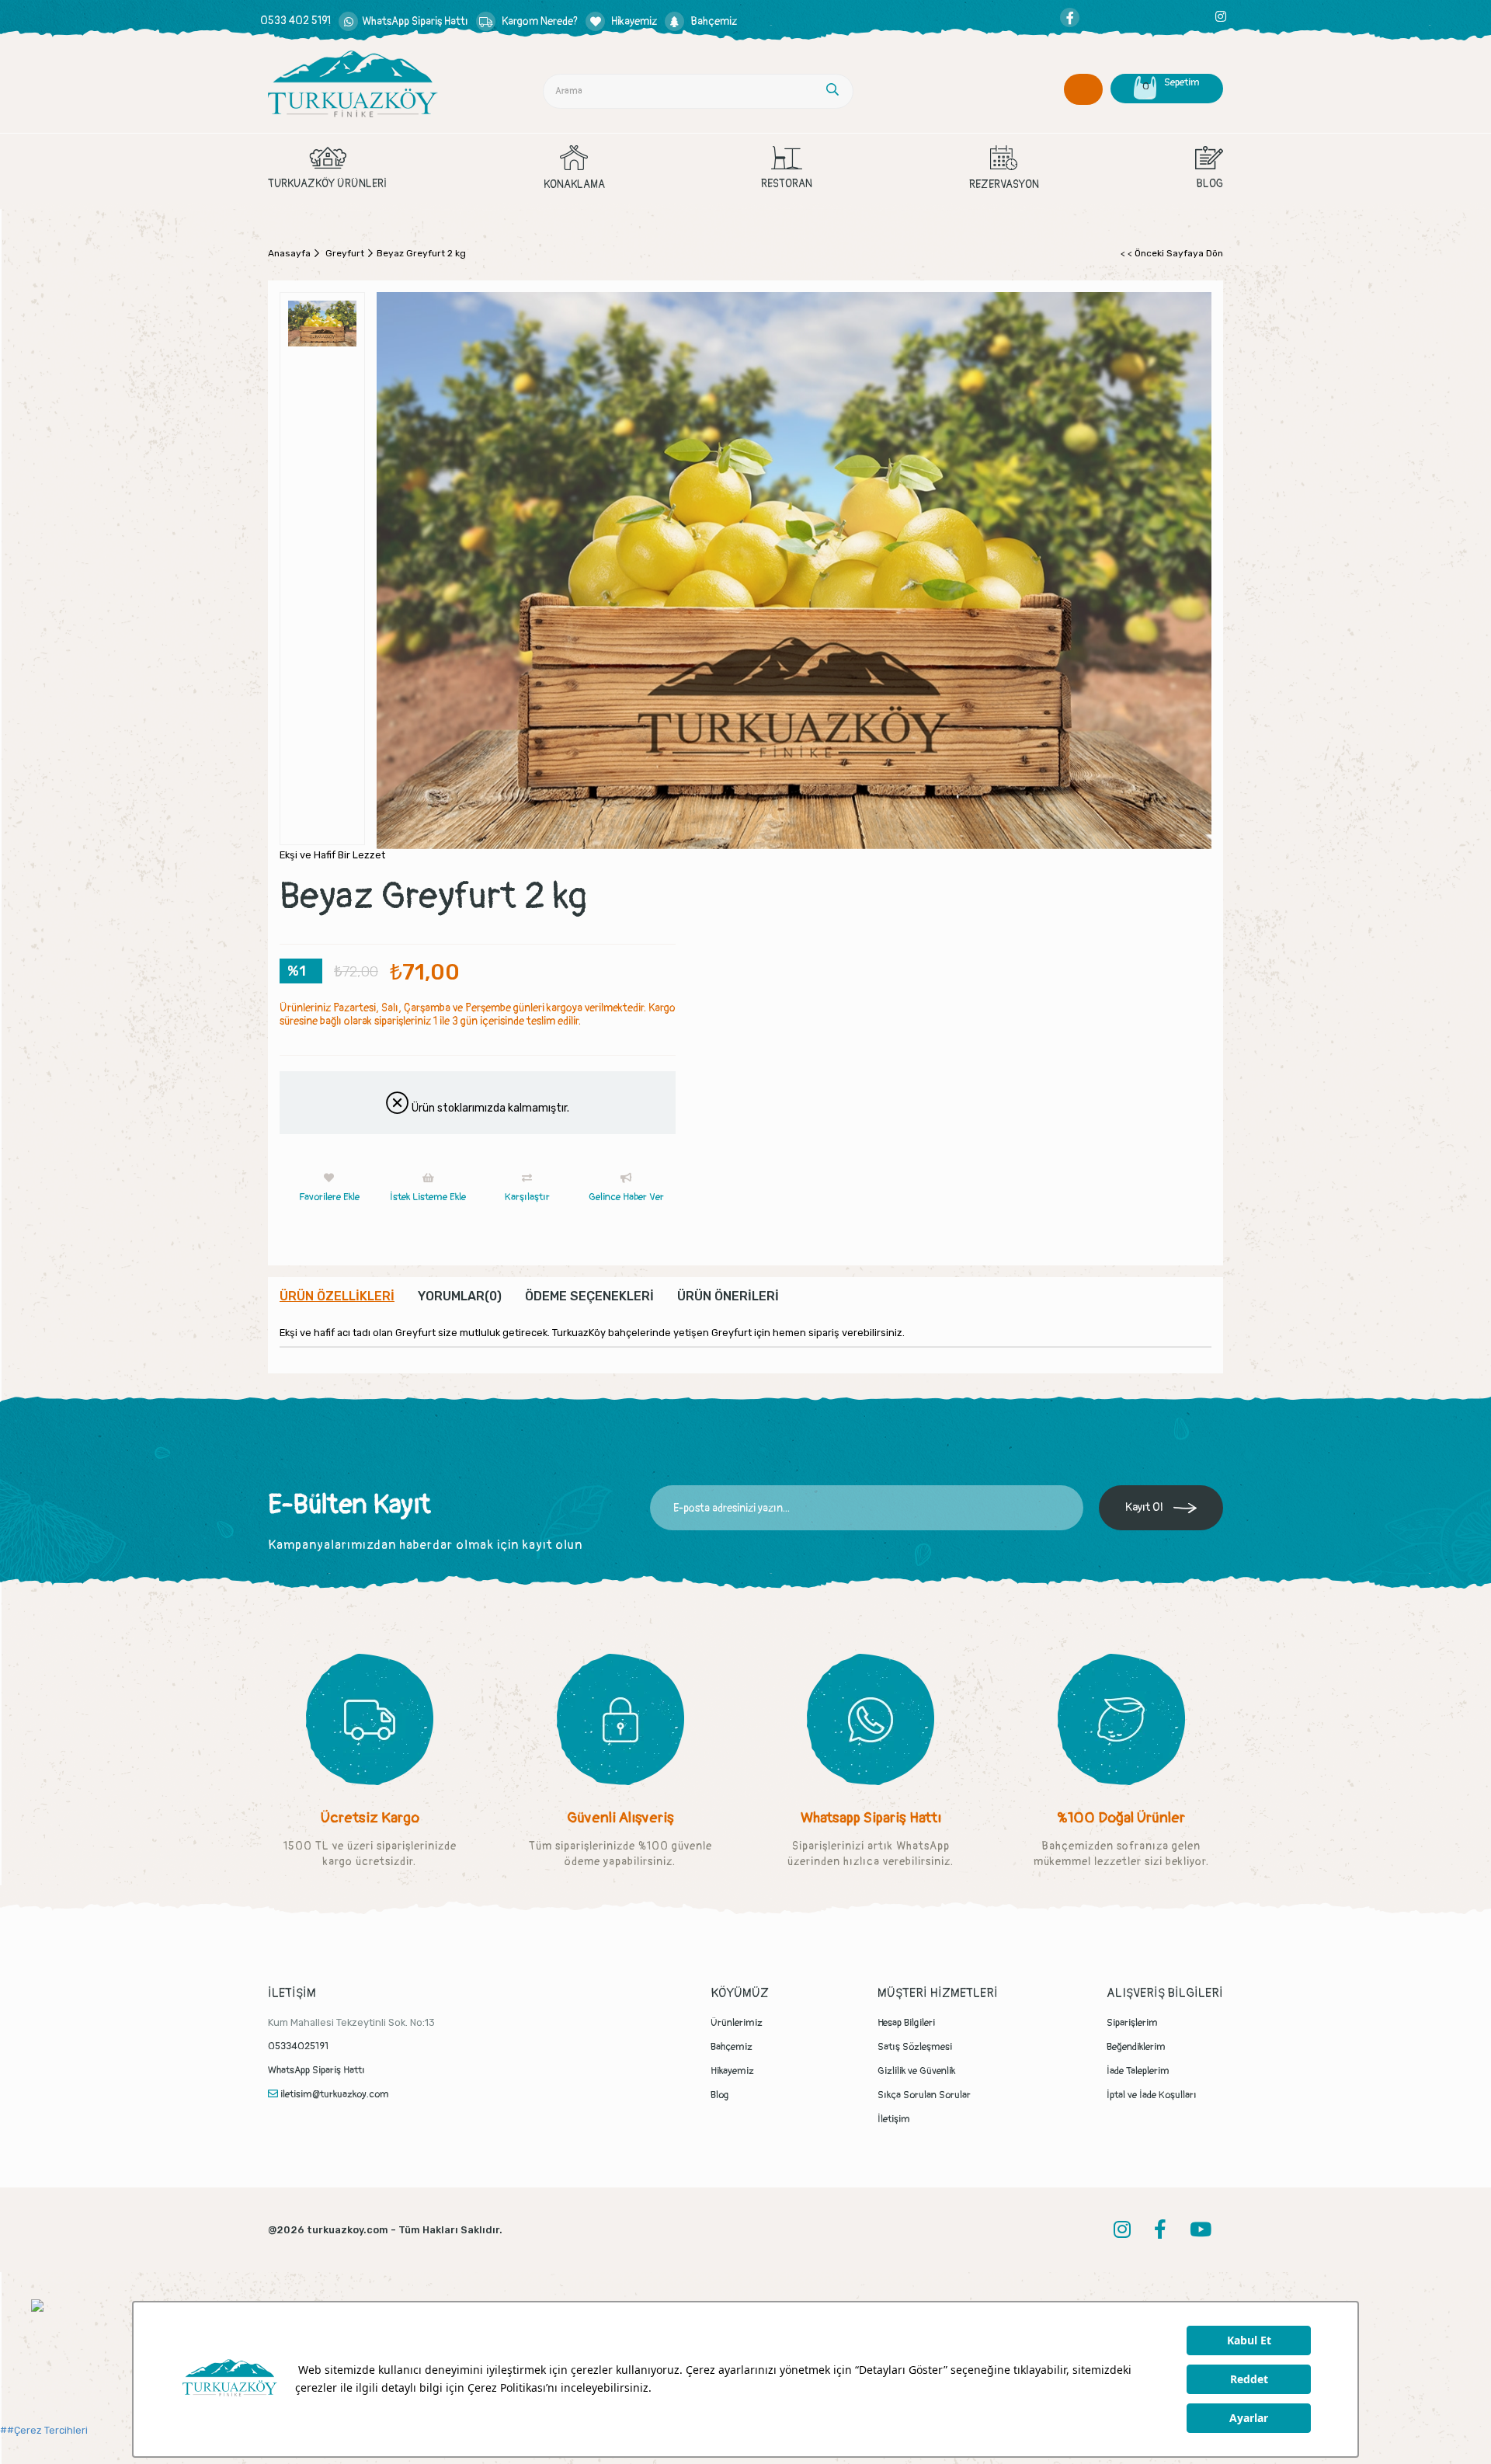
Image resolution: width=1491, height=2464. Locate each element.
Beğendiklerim (1136, 2047)
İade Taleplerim (1138, 2071)
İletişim (894, 2119)
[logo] (353, 84)
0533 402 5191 (295, 21)
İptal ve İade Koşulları (1152, 2095)
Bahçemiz (732, 2047)
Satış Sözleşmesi (915, 2047)
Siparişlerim (1132, 2023)
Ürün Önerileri (728, 1296)
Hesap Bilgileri (906, 2023)
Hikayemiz (732, 2071)
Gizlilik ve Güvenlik (916, 2071)
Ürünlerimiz (737, 2023)
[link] (403, 21)
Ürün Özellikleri (337, 1296)
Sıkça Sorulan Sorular (924, 2095)
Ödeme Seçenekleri (589, 1296)
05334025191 (298, 2046)
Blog (720, 2095)
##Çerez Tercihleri (44, 2430)
